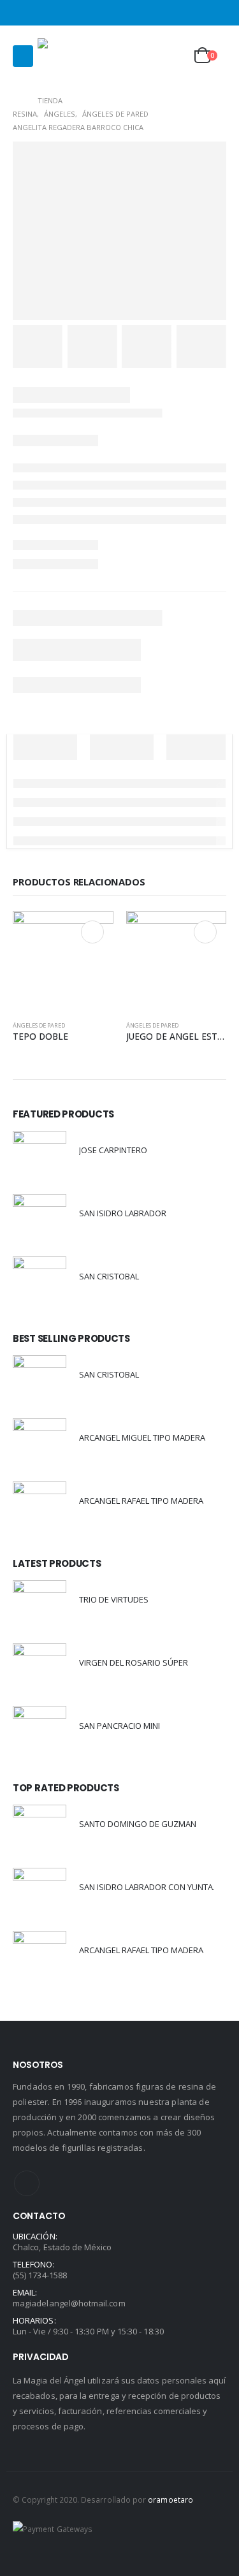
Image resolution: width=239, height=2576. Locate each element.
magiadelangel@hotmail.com (69, 2303)
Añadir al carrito (92, 932)
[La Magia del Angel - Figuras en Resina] (63, 56)
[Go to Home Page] (16, 100)
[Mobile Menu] (23, 56)
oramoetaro (170, 2500)
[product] (63, 961)
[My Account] (143, 56)
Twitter (27, 2183)
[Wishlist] (175, 56)
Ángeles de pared (39, 1025)
